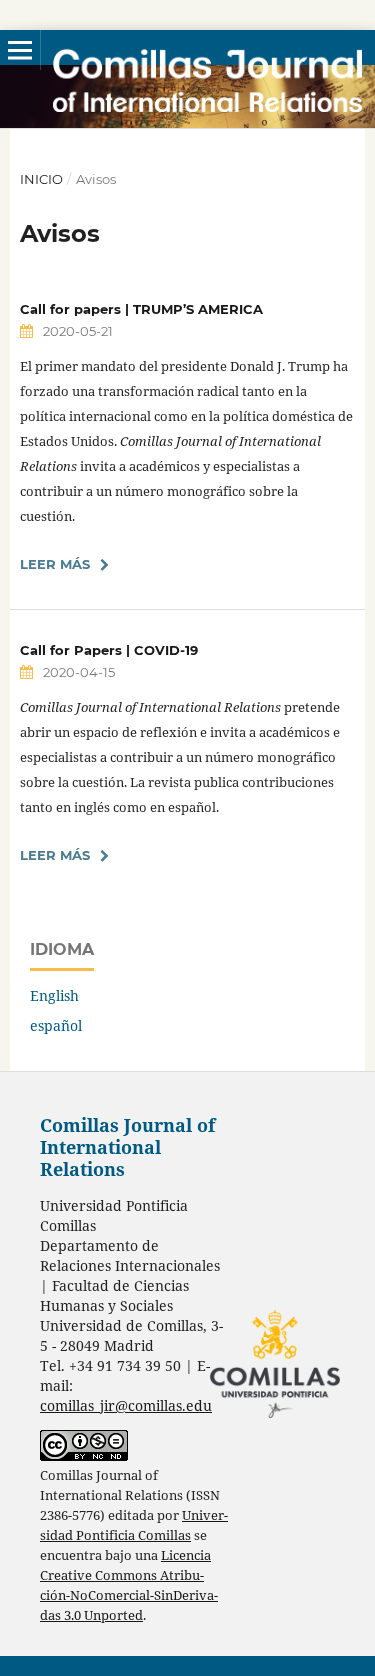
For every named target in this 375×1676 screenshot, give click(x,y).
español (56, 1025)
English (54, 995)
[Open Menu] (20, 50)
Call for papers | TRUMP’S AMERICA (141, 309)
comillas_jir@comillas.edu (126, 1405)
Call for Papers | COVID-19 (109, 650)
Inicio (41, 179)
